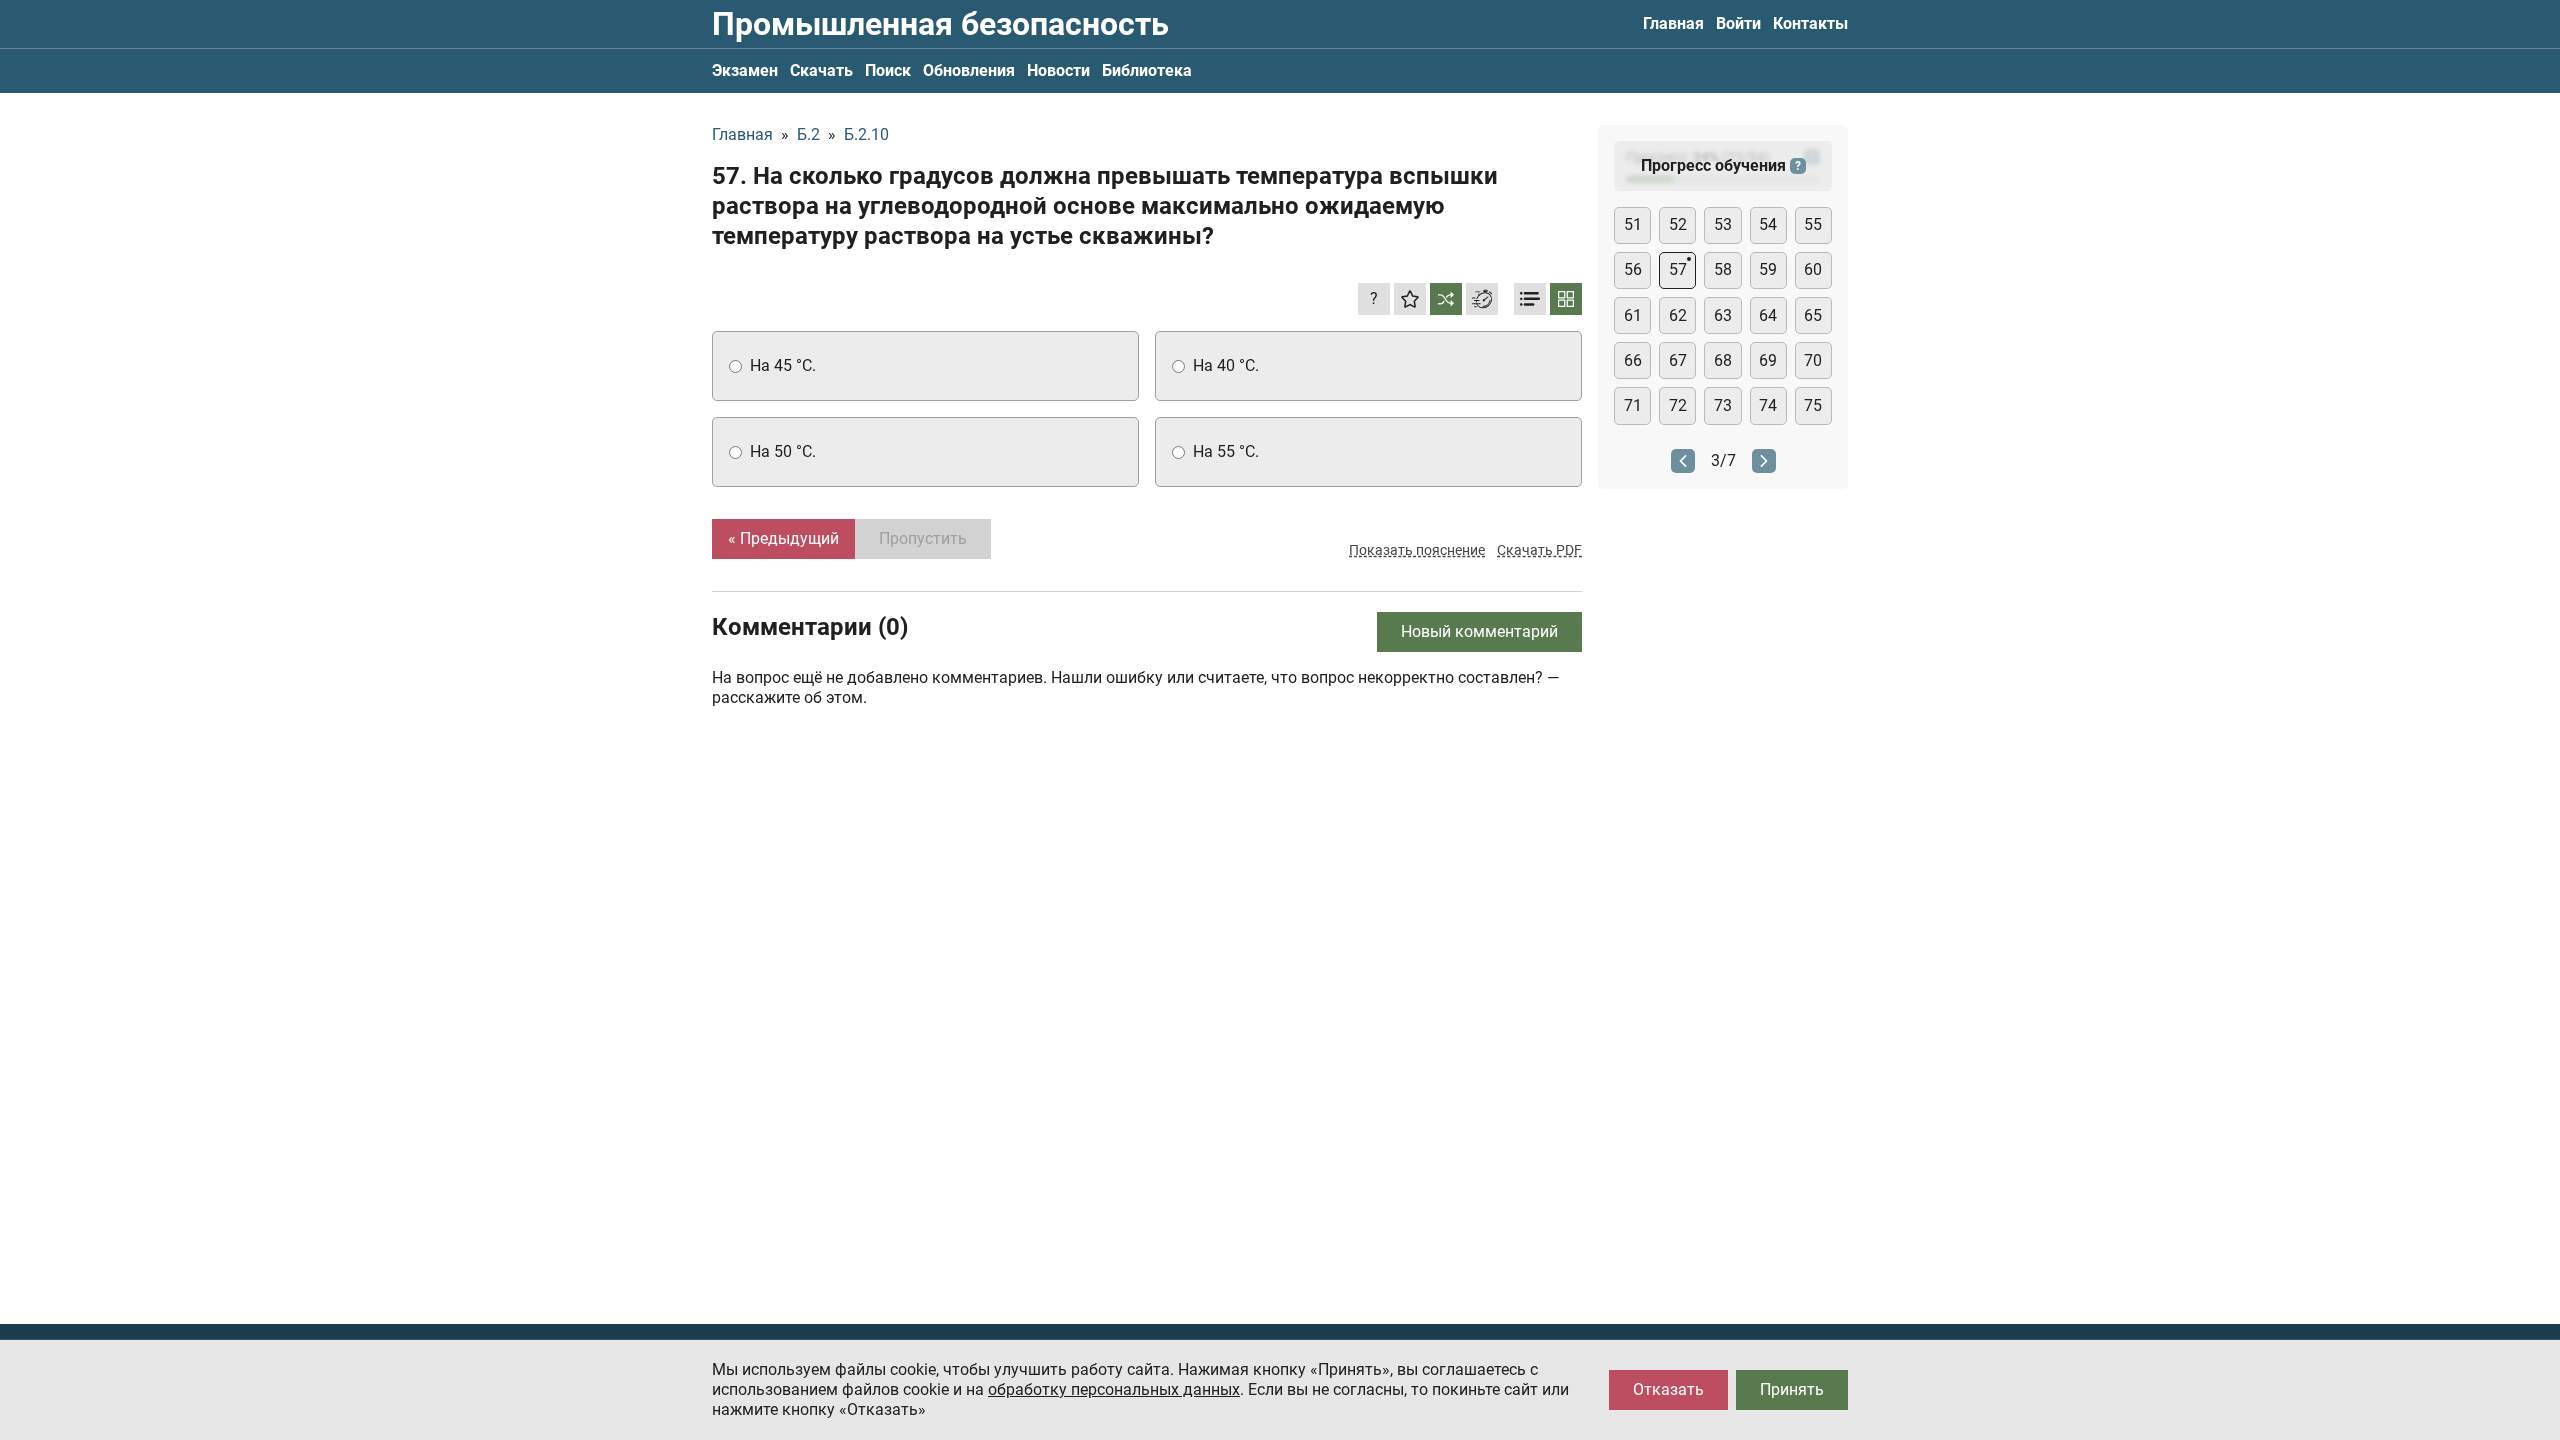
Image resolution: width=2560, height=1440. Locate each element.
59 (1768, 269)
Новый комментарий (1479, 631)
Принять (1792, 1389)
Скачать (821, 70)
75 (1813, 405)
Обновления (969, 70)
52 (1678, 224)
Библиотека (1147, 70)
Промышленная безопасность (940, 24)
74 (1768, 405)
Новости (1058, 70)
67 (1678, 360)
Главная (1673, 23)
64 (1768, 315)
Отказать (1668, 1389)
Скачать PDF (1539, 550)
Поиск (888, 70)
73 (1723, 405)
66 (1633, 360)
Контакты (1810, 23)
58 (1723, 269)
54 (1768, 224)
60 (1813, 269)
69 (1768, 360)
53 (1723, 224)
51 (1633, 224)
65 (1813, 315)
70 (1813, 360)
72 (1678, 405)
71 (1633, 405)
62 (1678, 315)
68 (1723, 360)
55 (1813, 224)
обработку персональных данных (1114, 1389)
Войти (1738, 23)
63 (1723, 315)
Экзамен (745, 70)
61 (1633, 315)
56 (1633, 269)
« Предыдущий (783, 538)
